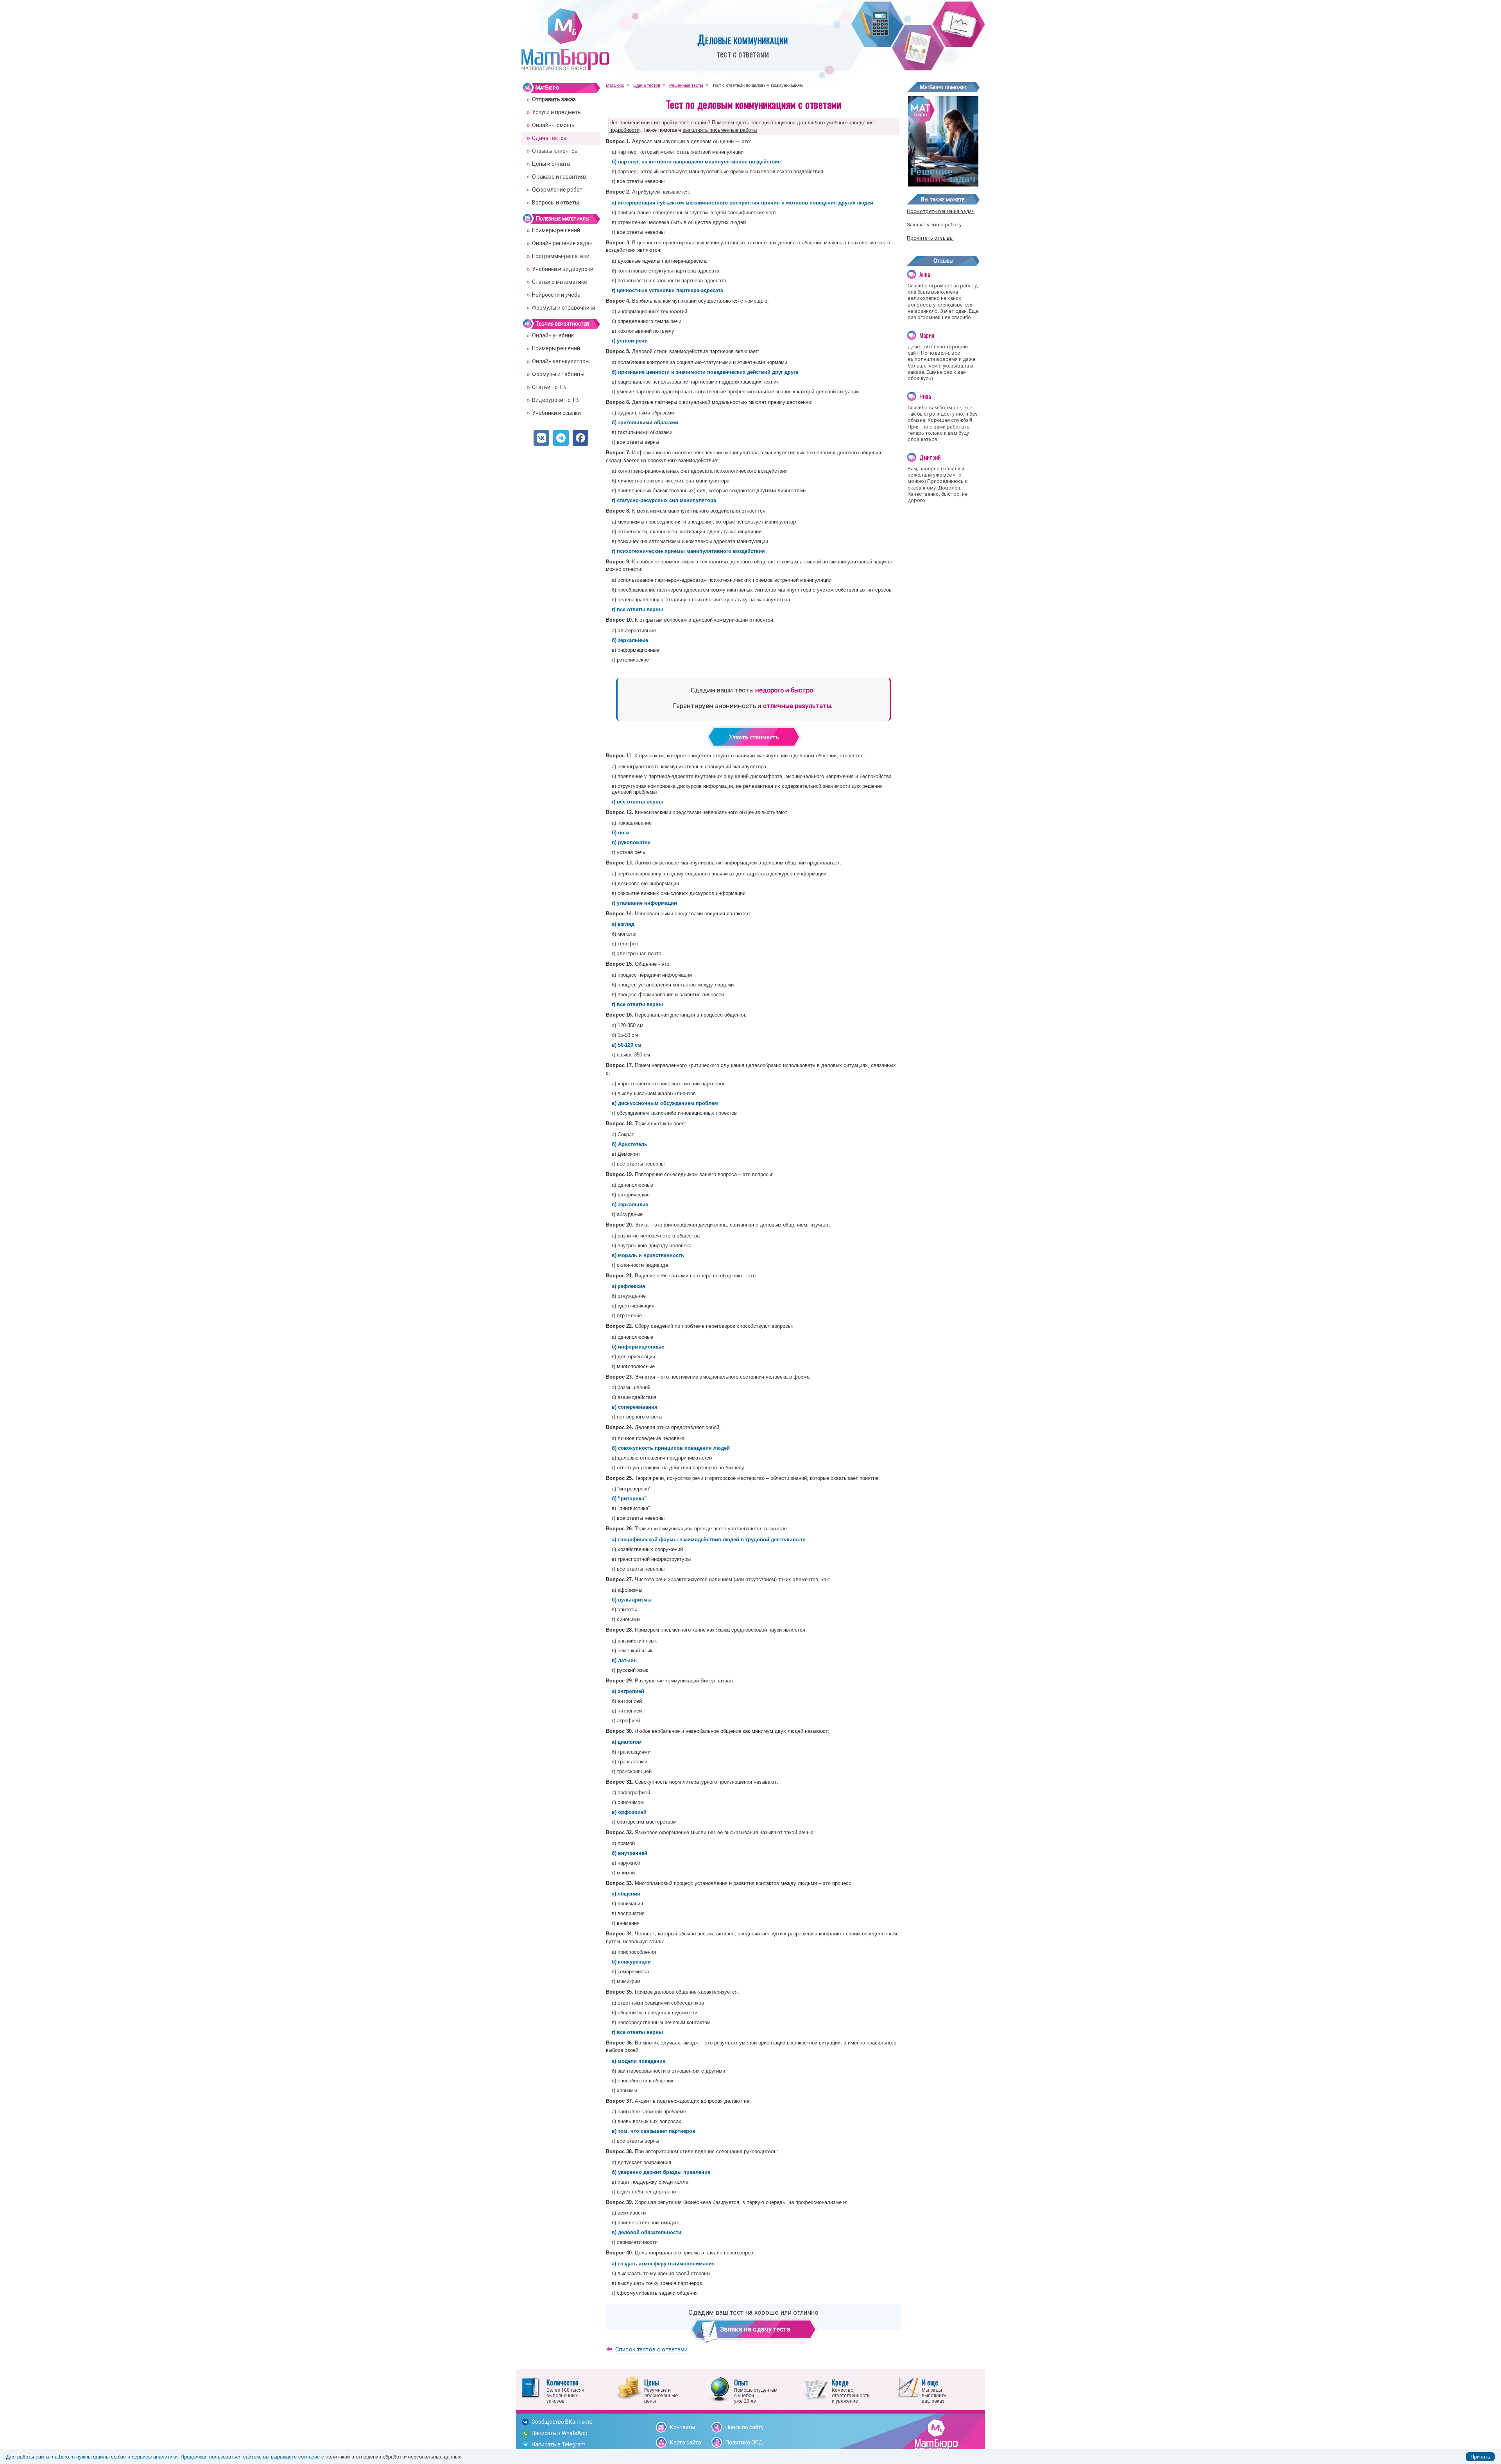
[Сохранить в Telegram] (561, 438)
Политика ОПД (744, 2442)
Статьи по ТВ (549, 387)
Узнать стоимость (754, 737)
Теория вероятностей (562, 324)
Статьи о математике (560, 282)
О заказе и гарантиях (559, 177)
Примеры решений (556, 230)
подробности (624, 130)
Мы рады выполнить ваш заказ (934, 2390)
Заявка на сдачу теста (755, 2329)
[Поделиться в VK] (541, 438)
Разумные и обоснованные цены (661, 2390)
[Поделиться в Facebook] (580, 438)
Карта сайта (686, 2442)
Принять (1480, 2457)
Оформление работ (557, 190)
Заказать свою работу (934, 225)
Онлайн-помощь (553, 125)
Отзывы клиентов (555, 151)
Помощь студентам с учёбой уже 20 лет (756, 2390)
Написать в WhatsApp (560, 2433)
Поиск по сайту (745, 2427)
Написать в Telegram (559, 2444)
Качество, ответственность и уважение (851, 2390)
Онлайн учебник (553, 335)
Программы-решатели (561, 256)
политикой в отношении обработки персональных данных (393, 2457)
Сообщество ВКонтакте (562, 2422)
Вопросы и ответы (555, 203)
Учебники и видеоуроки (563, 269)
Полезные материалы (562, 219)
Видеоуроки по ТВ (555, 400)
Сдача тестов (549, 138)
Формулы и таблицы (558, 374)
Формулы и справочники (564, 308)
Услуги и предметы (557, 112)
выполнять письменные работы (720, 130)
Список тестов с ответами (652, 2349)
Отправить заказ (554, 99)
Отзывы (943, 261)
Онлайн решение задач (562, 243)
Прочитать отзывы (930, 238)
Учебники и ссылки (556, 413)
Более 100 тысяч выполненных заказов (565, 2390)
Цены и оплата (551, 164)
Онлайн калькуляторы (561, 361)
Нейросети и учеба (556, 295)
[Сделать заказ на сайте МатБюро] (943, 184)
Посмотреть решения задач (941, 211)
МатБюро (547, 88)
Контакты (682, 2427)
